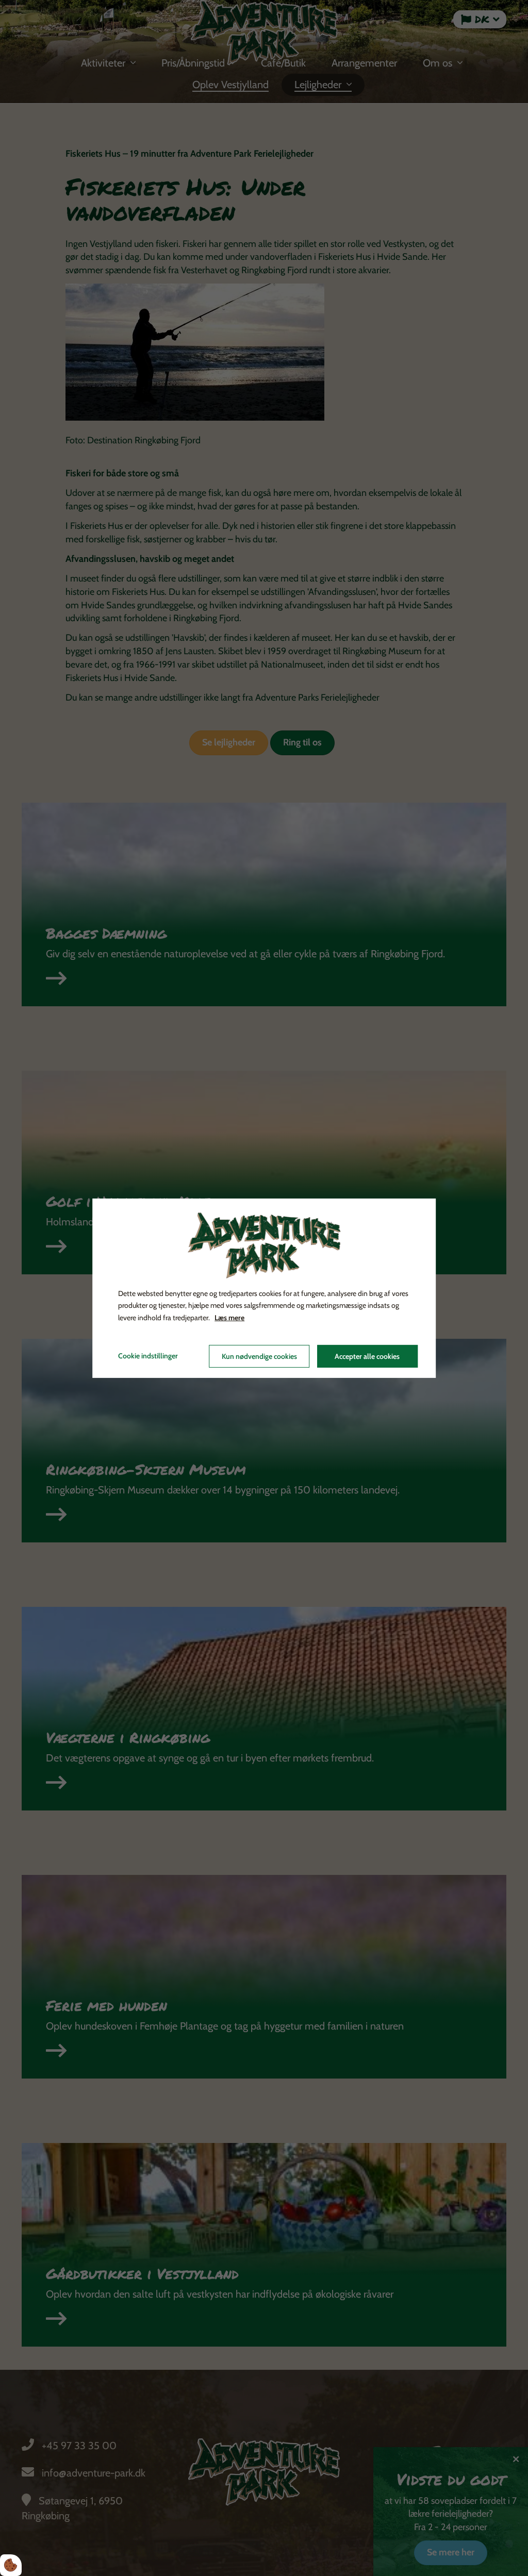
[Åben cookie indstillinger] (11, 2565)
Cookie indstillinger (148, 1356)
